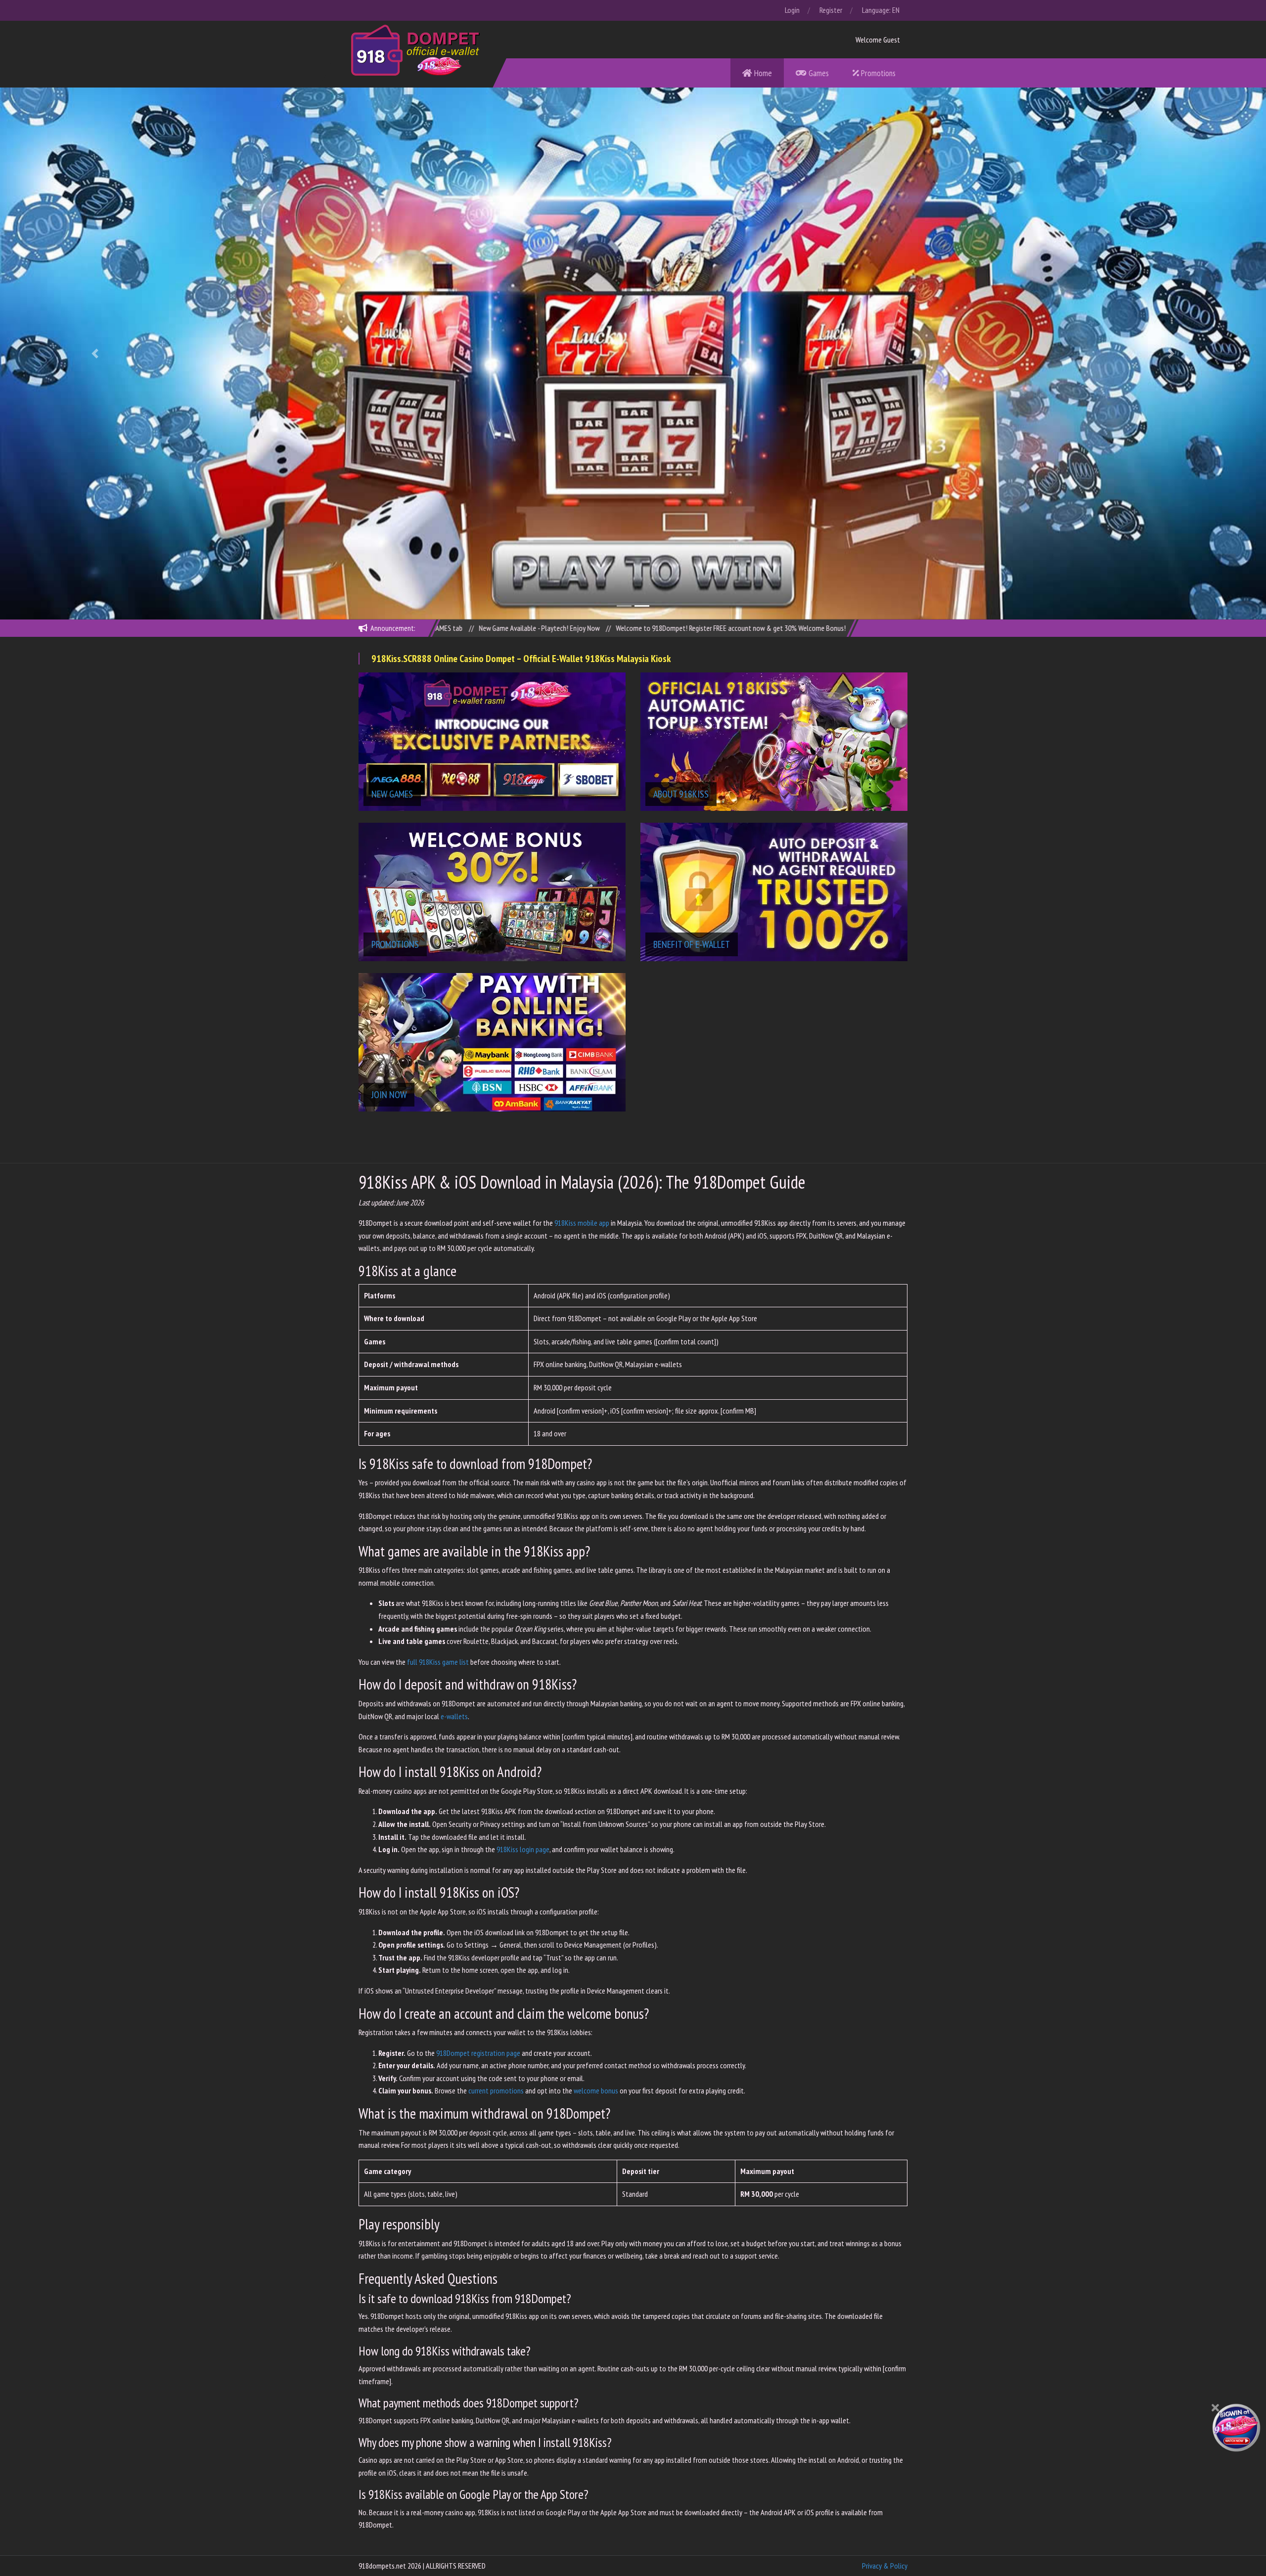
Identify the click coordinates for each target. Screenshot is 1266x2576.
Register (831, 10)
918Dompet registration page (478, 2053)
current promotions (496, 2090)
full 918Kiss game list (438, 1662)
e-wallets (454, 1716)
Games (818, 73)
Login (792, 10)
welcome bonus (596, 2090)
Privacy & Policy (885, 2566)
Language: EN (881, 10)
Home (762, 73)
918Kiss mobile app (582, 1223)
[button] (95, 353)
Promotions (877, 73)
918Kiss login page (523, 1849)
